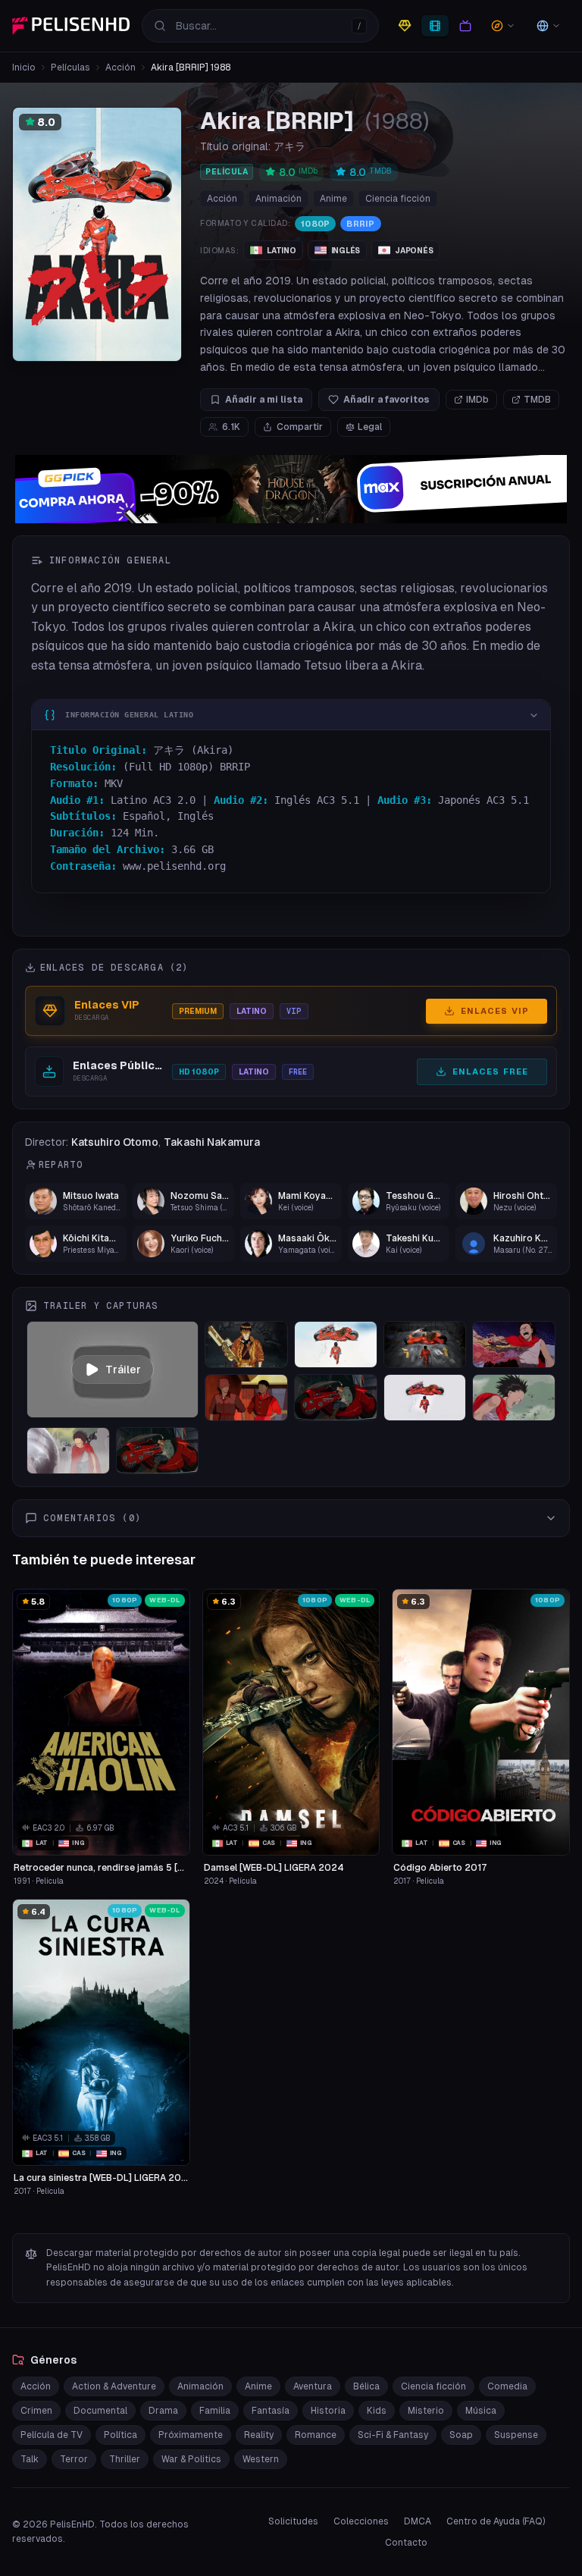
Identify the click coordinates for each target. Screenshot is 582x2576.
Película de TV (52, 2435)
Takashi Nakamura (212, 1142)
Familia (215, 2411)
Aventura (313, 2386)
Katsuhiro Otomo (115, 1142)
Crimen (36, 2411)
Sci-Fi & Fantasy (393, 2435)
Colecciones (361, 2521)
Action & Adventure (114, 2386)
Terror (74, 2459)
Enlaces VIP (495, 1011)
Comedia (507, 2386)
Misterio (426, 2411)
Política (120, 2435)
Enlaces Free (490, 1072)
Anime (333, 199)
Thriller (125, 2459)
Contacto (406, 2543)
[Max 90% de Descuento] (291, 489)
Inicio (24, 67)
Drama (163, 2411)
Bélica (366, 2386)
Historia (328, 2411)
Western (261, 2459)
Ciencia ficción (398, 199)
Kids (377, 2411)
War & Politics (191, 2459)
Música (481, 2411)
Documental (100, 2411)
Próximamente (191, 2435)
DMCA (418, 2521)
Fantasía (271, 2411)
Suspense (516, 2435)
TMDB (537, 400)
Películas (70, 67)
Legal (370, 427)
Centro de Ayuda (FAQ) (496, 2521)
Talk (30, 2459)
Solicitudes (293, 2521)
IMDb (477, 400)
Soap (461, 2435)
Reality (259, 2435)
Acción (120, 67)
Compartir (300, 427)
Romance (316, 2435)
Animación (278, 199)
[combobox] (260, 26)
